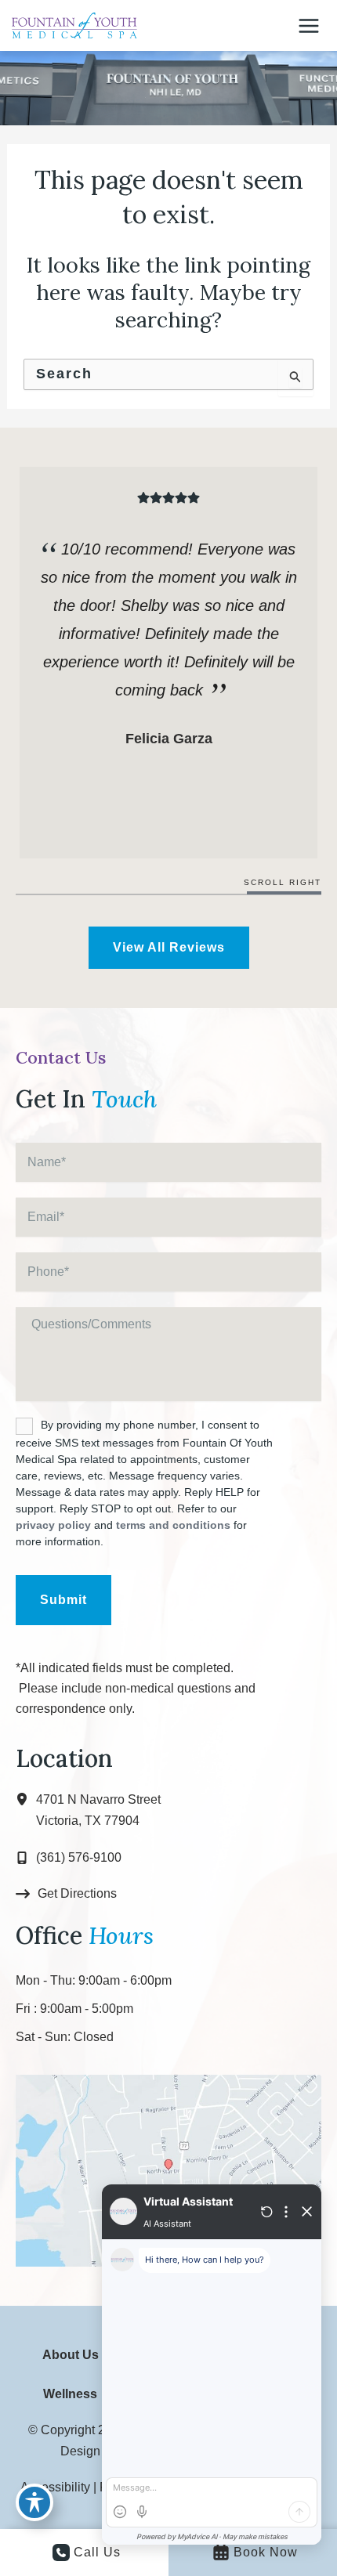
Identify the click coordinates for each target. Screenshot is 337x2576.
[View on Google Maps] (168, 2169)
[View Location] (26, 1800)
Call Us (97, 2552)
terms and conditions (173, 1525)
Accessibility (55, 2487)
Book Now (266, 2552)
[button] (169, 948)
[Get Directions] (66, 1894)
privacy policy (53, 1525)
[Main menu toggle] (309, 25)
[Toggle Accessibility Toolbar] (34, 2502)
